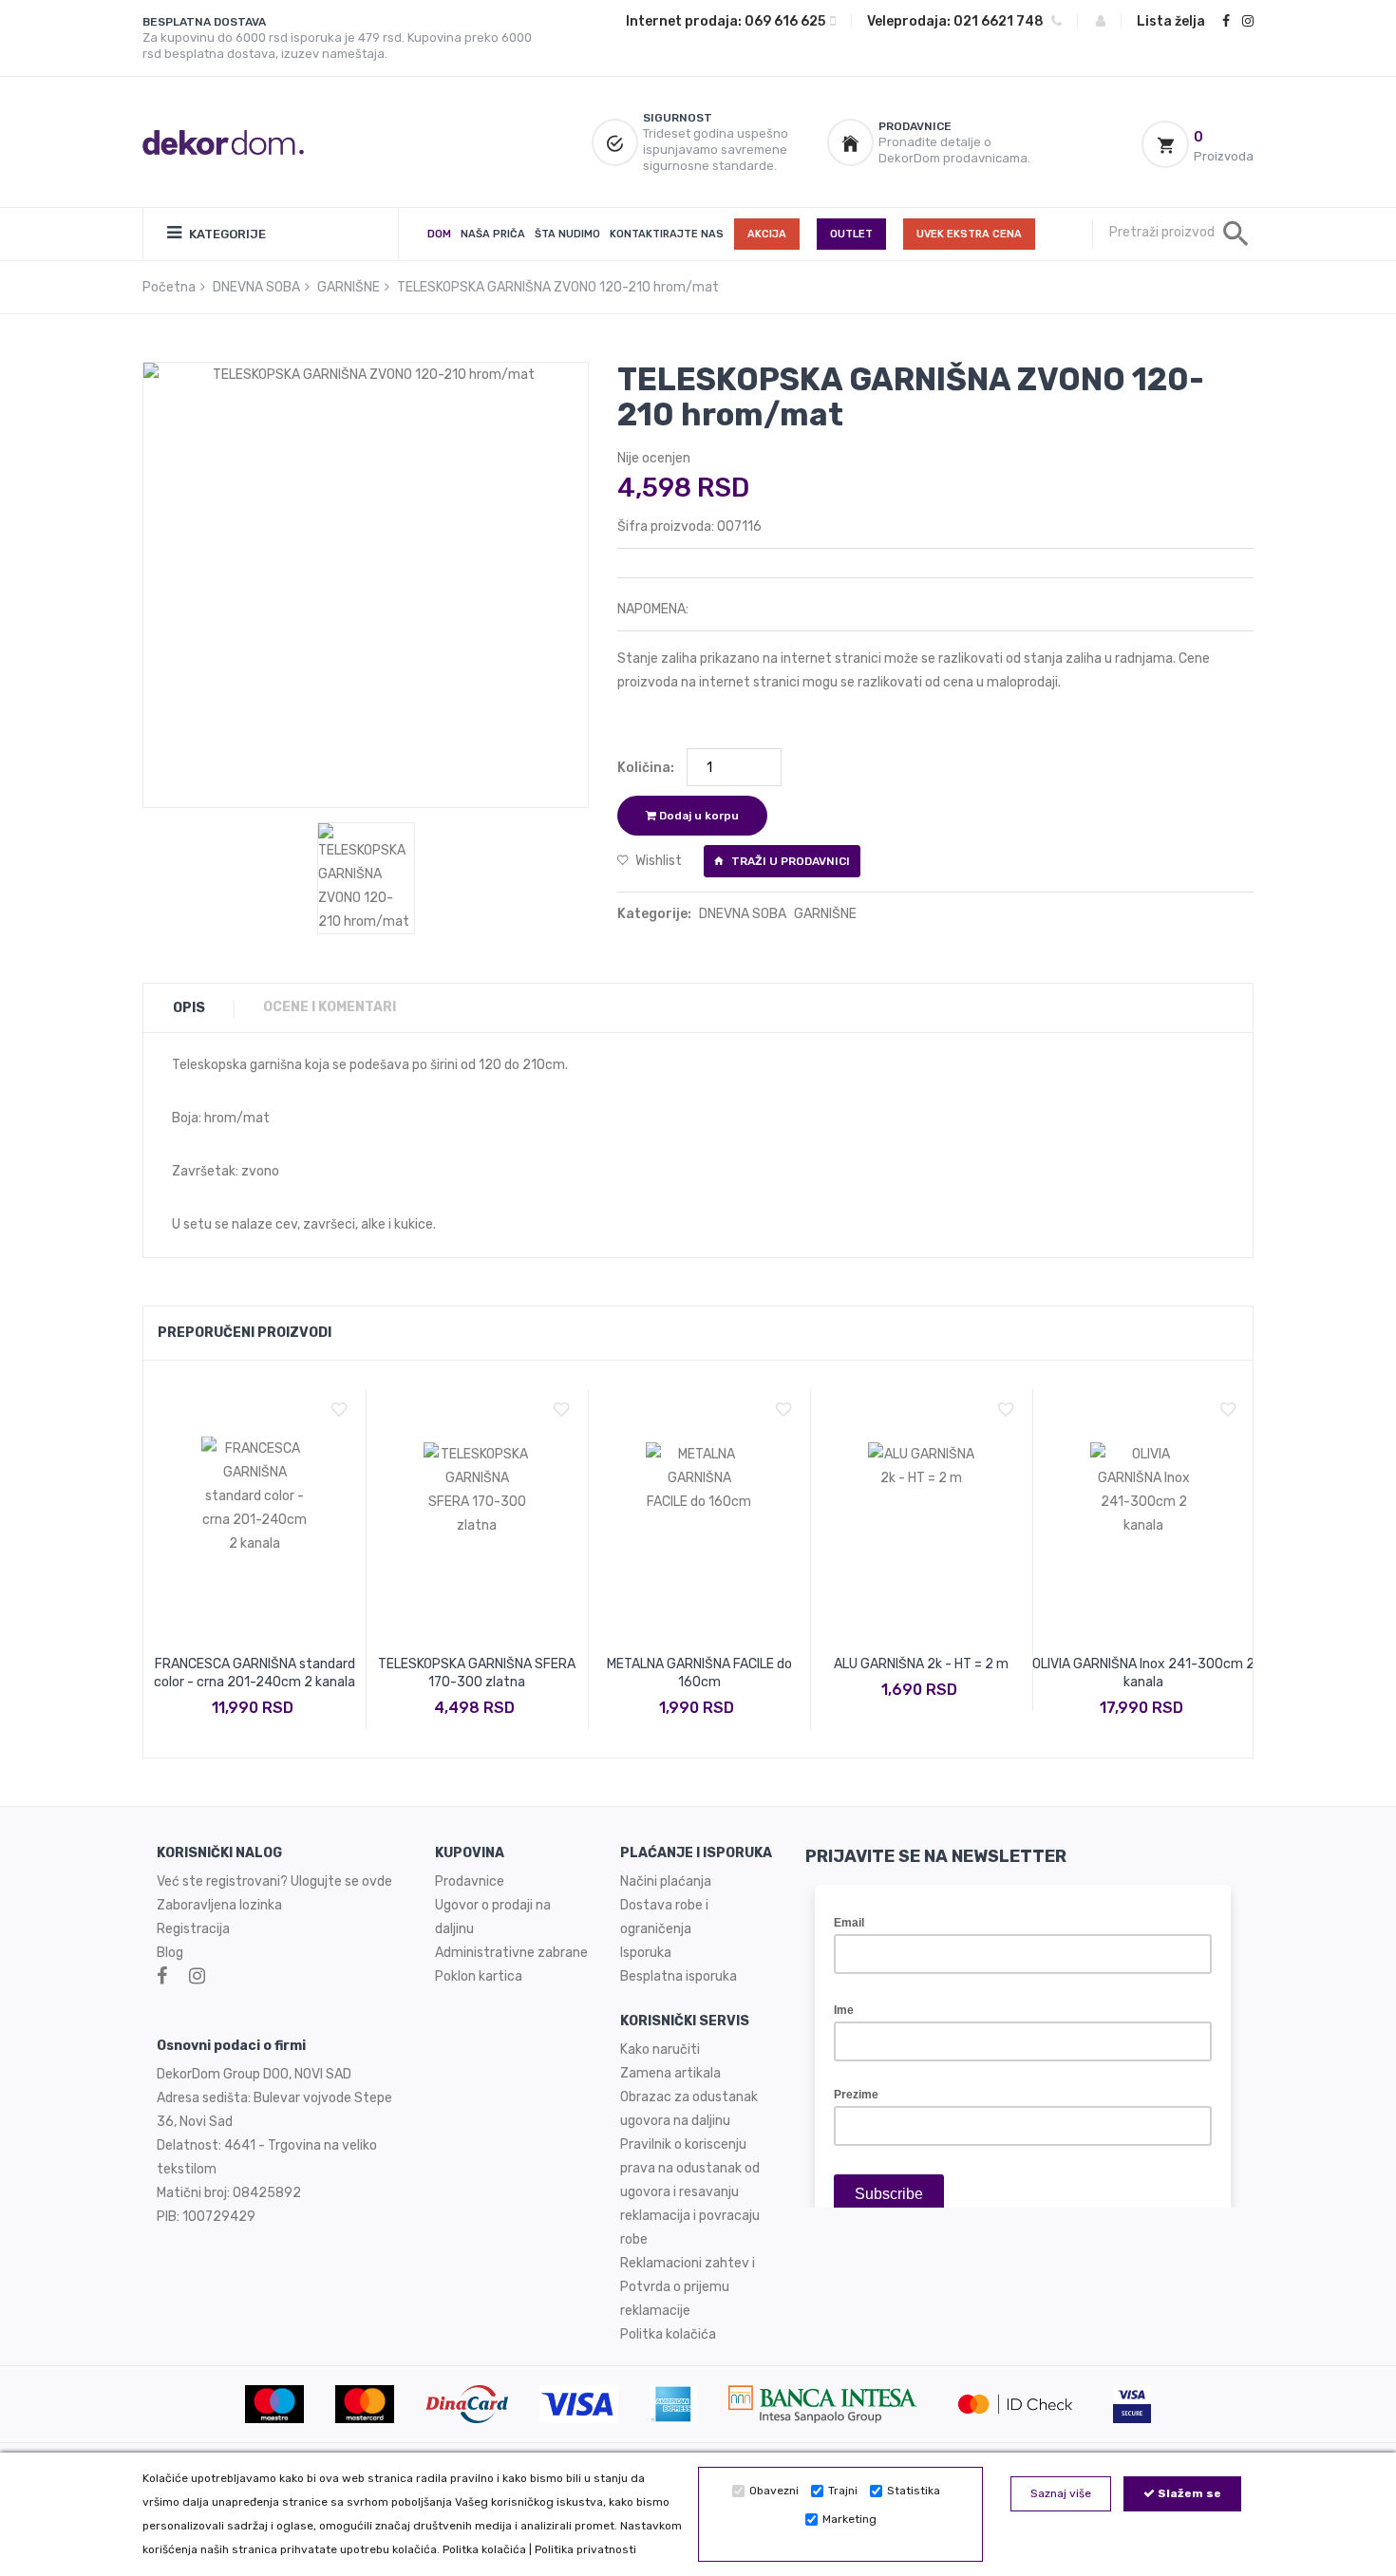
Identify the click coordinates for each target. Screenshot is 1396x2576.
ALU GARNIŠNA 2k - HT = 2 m (921, 1664)
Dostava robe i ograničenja (664, 1917)
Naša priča (493, 234)
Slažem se (1188, 2493)
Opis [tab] (189, 1008)
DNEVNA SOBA (256, 287)
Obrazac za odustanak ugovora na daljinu (689, 2109)
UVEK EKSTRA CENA (969, 234)
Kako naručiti (660, 2050)
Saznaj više (1061, 2493)
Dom (439, 234)
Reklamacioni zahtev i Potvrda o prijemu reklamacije (688, 2287)
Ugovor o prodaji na (494, 1905)
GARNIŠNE (349, 287)
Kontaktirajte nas (667, 234)
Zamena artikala (670, 2073)
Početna (169, 287)
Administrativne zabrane (511, 1953)
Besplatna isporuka (679, 1976)
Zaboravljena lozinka (219, 1905)
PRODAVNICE (915, 126)
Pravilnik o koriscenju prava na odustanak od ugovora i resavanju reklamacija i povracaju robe (690, 2192)
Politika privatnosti (585, 2549)
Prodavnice (470, 1881)
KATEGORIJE (226, 234)
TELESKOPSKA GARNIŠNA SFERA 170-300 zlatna (477, 1673)
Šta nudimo (567, 234)
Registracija (193, 1929)
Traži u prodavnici (789, 861)
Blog (170, 1953)
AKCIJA (767, 234)
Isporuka (646, 1953)
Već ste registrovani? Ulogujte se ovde (274, 1881)
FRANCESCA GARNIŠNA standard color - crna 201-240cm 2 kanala (255, 1673)
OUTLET (851, 234)
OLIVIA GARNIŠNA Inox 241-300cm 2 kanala (1143, 1673)
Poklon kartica (479, 1976)
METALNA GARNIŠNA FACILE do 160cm (699, 1673)
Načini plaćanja (666, 1881)
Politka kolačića (484, 2549)
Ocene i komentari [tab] (330, 1007)
